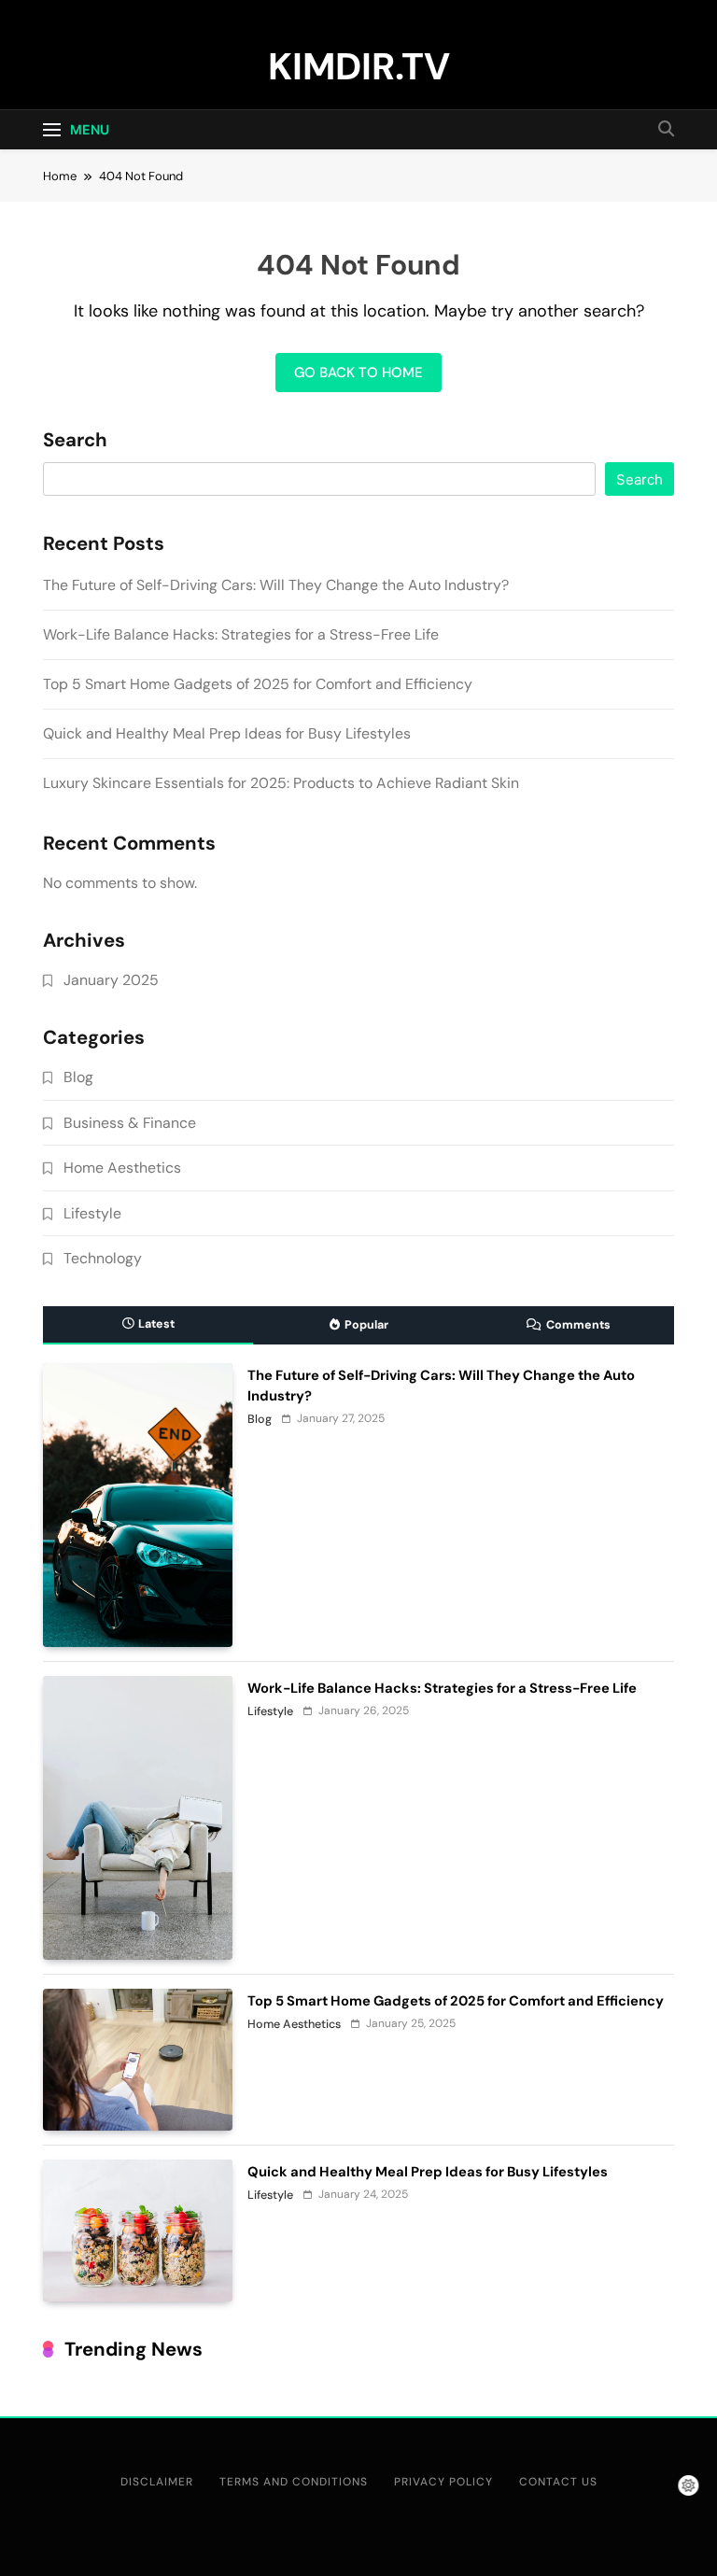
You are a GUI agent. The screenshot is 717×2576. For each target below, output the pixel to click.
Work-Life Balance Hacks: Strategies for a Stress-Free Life (241, 634)
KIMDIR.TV (359, 66)
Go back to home (358, 373)
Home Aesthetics (122, 1168)
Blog (78, 1077)
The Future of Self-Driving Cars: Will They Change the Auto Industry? (276, 585)
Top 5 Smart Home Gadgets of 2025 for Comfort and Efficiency (258, 684)
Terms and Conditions (294, 2482)
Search (75, 441)
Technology (103, 1258)
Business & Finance (130, 1123)
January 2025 (111, 980)
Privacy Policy (443, 2482)
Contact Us (558, 2482)
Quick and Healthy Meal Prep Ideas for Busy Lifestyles (227, 733)
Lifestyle (92, 1213)
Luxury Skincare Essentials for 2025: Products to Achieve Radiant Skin (281, 783)
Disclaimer (157, 2482)
